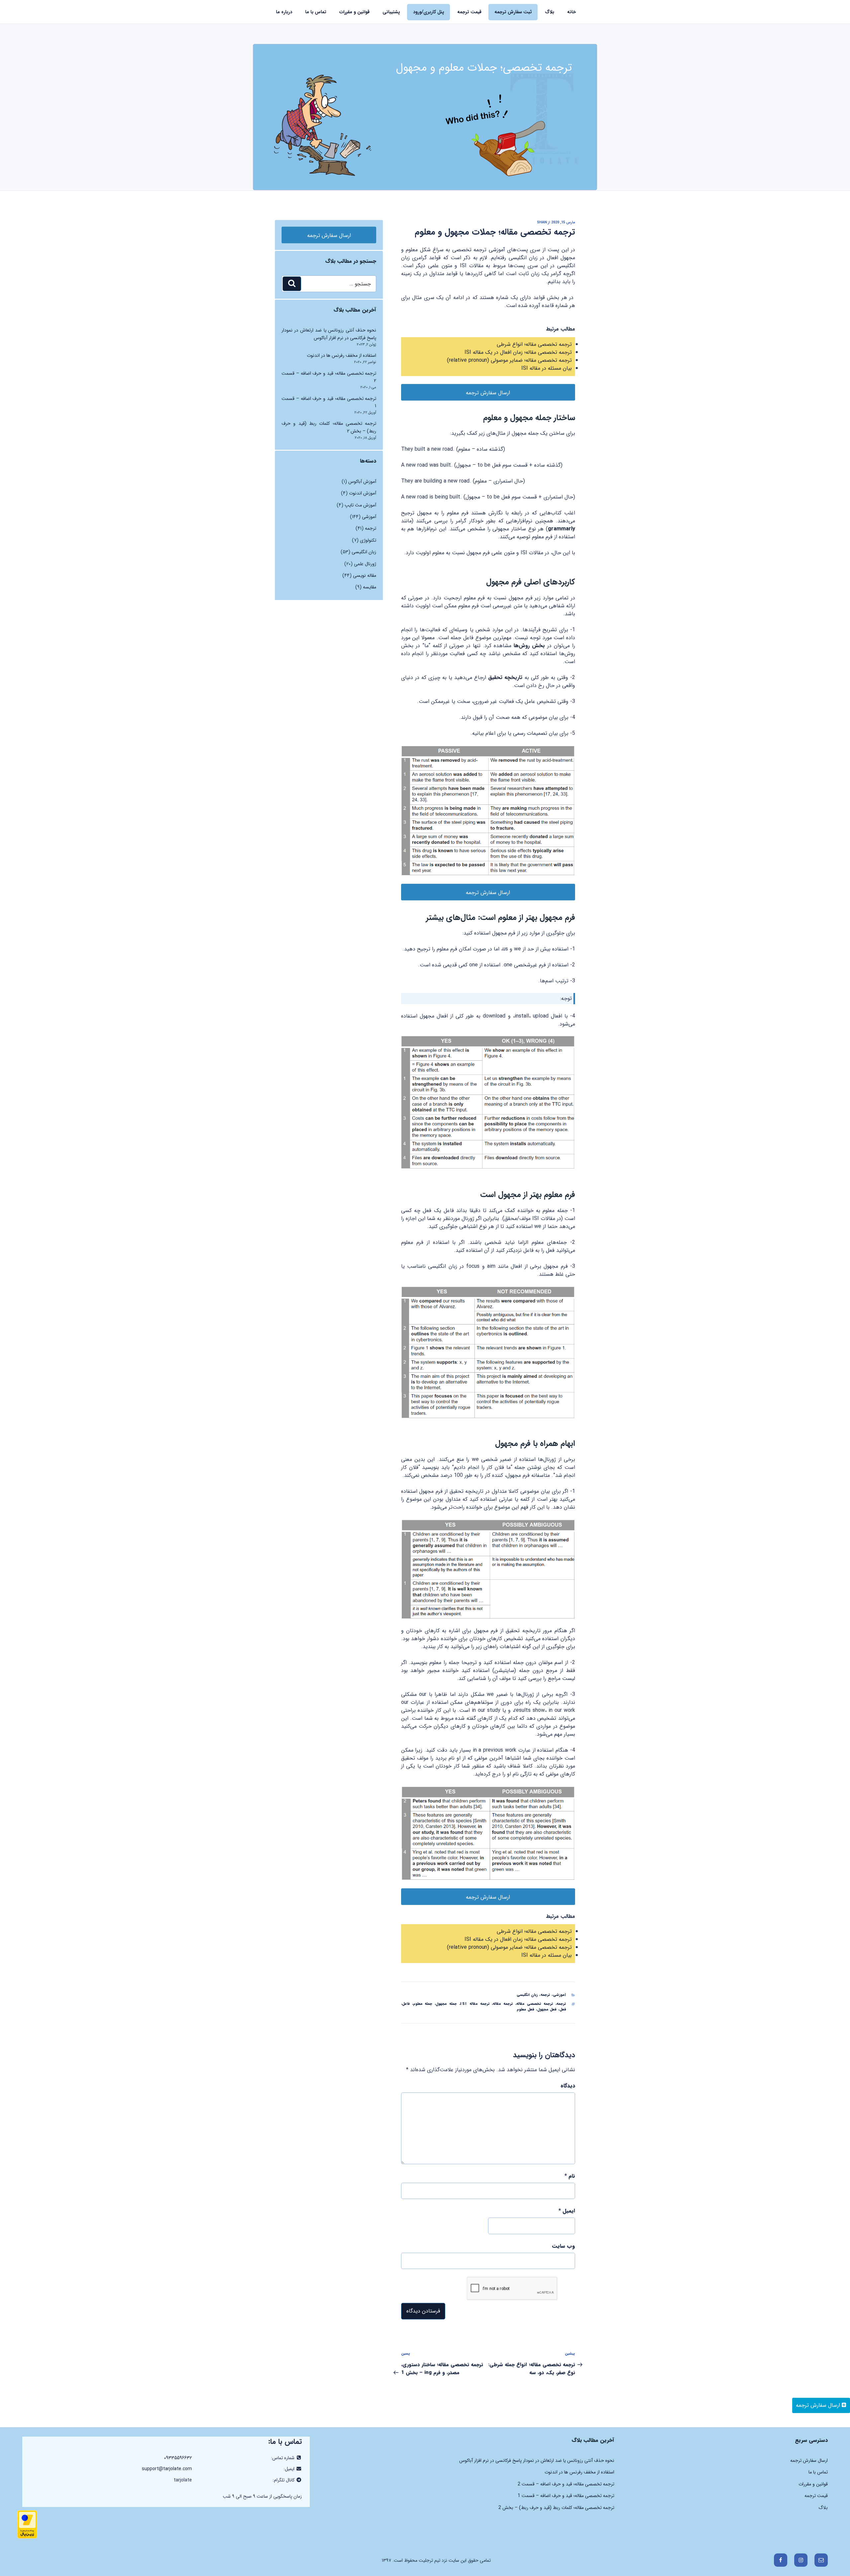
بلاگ (550, 12)
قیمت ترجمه (469, 12)
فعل (563, 2010)
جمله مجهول (446, 2004)
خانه (572, 12)
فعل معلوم (526, 2010)
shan (542, 223)
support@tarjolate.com (167, 2469)
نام (570, 2176)
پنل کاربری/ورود (429, 12)
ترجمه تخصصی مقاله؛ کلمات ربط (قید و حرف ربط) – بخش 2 (556, 2508)
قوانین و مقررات (354, 12)
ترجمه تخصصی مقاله (535, 2004)
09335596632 (178, 2458)
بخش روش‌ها (529, 646)
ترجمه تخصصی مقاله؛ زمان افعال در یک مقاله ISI (518, 352)
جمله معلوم (423, 2004)
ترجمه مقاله (503, 2004)
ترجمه (545, 1995)
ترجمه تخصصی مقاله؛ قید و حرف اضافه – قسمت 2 (566, 2484)
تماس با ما (316, 12)
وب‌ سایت (564, 2246)
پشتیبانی (391, 12)
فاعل (406, 2004)
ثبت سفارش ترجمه (513, 12)
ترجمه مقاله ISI (475, 2004)
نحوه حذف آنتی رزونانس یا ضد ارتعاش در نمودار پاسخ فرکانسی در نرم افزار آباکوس (329, 334)
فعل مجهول (547, 2010)
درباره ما (284, 12)
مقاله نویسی (365, 575)
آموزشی (559, 1995)
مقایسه (370, 587)
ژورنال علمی (365, 564)
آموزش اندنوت (363, 493)
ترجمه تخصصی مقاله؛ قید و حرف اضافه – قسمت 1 (566, 2496)
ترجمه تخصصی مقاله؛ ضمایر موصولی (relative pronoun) (509, 360)
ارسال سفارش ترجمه (819, 2405)
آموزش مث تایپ (360, 505)
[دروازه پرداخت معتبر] (27, 2537)
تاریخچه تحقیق (506, 678)
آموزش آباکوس (362, 482)
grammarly (561, 529)
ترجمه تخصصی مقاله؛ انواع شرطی (534, 344)
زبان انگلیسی (527, 1995)
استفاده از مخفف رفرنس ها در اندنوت (341, 355)
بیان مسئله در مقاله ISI (547, 368)
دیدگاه (568, 2086)
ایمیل (567, 2211)
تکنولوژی (368, 540)
